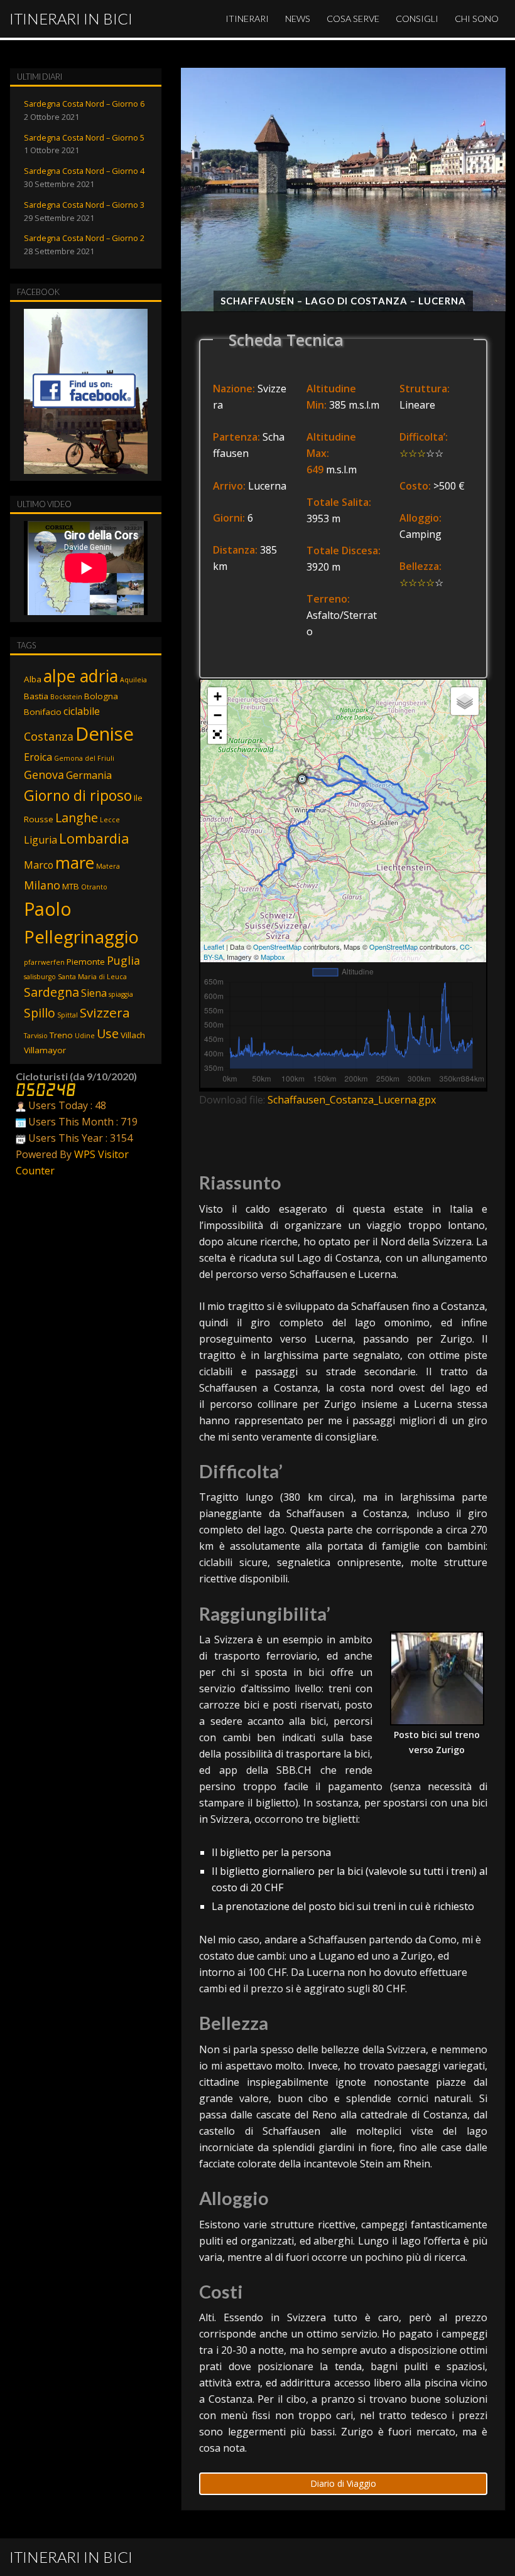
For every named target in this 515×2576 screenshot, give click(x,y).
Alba (33, 679)
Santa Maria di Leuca (92, 977)
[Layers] (465, 701)
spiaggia (121, 994)
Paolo (48, 909)
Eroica (38, 757)
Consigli (417, 19)
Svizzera (105, 1012)
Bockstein (66, 697)
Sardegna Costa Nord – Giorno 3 (84, 205)
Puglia (123, 960)
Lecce (110, 820)
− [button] (218, 715)
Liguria (41, 840)
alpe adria (81, 676)
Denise (105, 734)
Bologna (101, 696)
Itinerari (247, 19)
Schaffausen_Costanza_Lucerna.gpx (352, 1100)
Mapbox (273, 957)
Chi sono (477, 19)
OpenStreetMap (277, 947)
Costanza (49, 736)
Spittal (68, 1015)
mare (75, 862)
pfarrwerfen (44, 962)
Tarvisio (36, 1036)
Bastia (36, 696)
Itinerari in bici (71, 19)
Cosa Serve (353, 19)
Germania (89, 775)
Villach (133, 1035)
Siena (94, 993)
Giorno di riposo (78, 795)
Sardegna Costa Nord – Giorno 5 (84, 137)
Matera (108, 866)
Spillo (40, 1013)
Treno (61, 1035)
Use (108, 1033)
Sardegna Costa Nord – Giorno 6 (84, 104)
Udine (85, 1036)
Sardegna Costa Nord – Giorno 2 (84, 238)
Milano (42, 885)
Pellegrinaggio (81, 937)
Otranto (94, 887)
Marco (39, 865)
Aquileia (133, 680)
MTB (71, 886)
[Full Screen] (217, 734)
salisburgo (40, 977)
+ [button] (218, 696)
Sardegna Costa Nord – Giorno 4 (84, 171)
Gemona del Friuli (84, 758)
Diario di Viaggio (343, 2483)
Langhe (77, 818)
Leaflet (214, 947)
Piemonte (86, 962)
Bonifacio (43, 712)
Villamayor (45, 1050)
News (298, 19)
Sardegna (51, 992)
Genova (44, 775)
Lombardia (94, 838)
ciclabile (82, 711)
